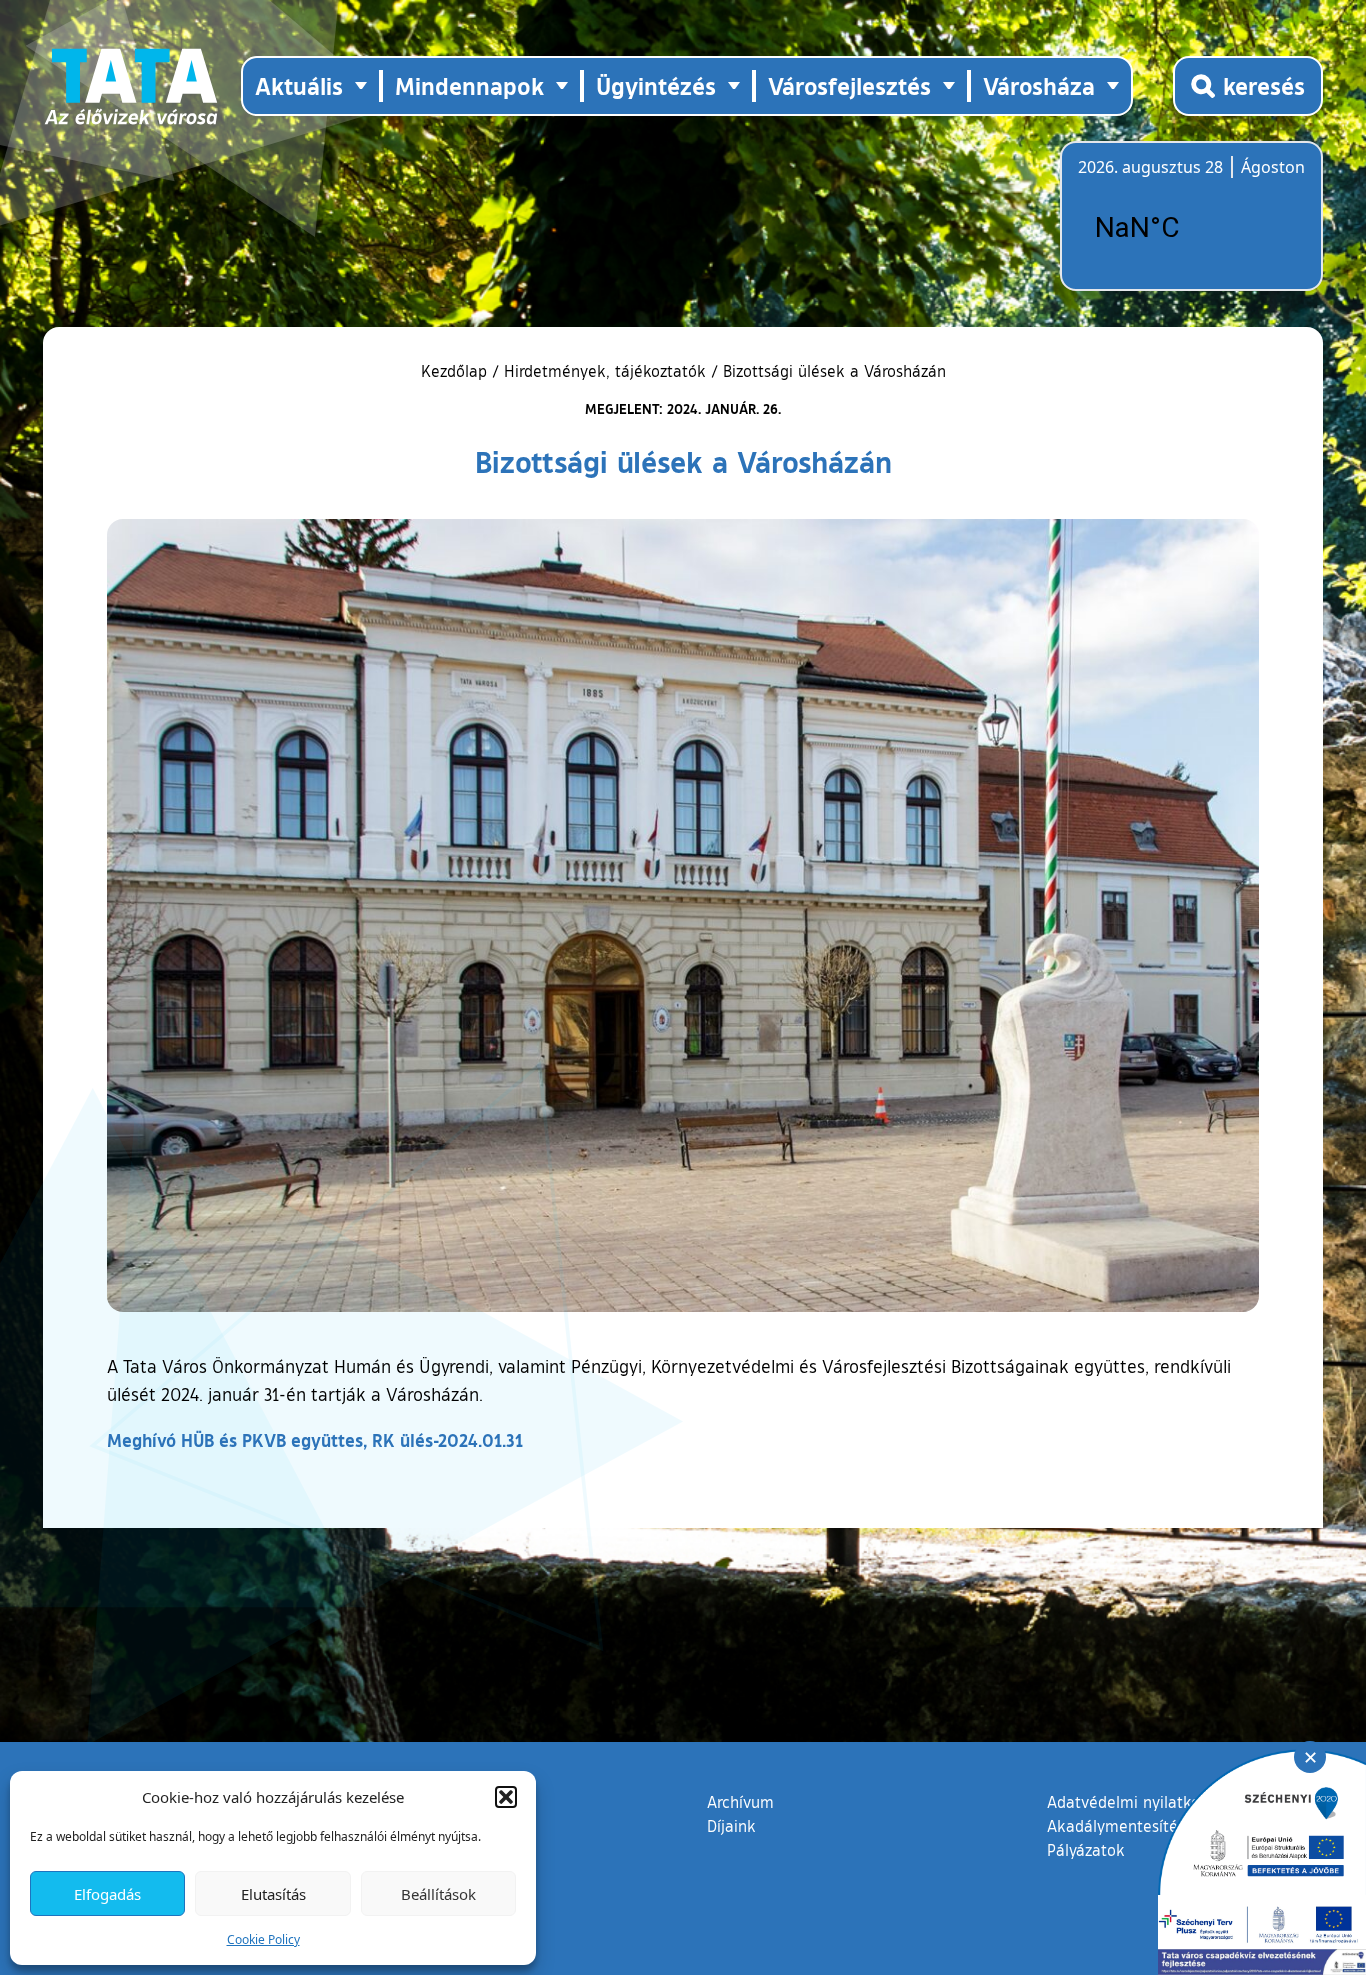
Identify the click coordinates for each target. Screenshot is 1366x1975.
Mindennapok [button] (469, 85)
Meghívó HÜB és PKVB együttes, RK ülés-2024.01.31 (315, 1440)
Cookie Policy (263, 1939)
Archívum (740, 1801)
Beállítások (438, 1894)
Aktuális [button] (299, 85)
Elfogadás (107, 1894)
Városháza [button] (1039, 85)
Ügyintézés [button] (656, 85)
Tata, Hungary (1190, 228)
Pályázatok (1086, 1850)
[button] (506, 1797)
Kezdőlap (456, 371)
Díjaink (731, 1826)
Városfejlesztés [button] (849, 85)
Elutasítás (273, 1894)
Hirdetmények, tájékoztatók (605, 371)
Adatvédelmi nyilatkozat (1134, 1802)
